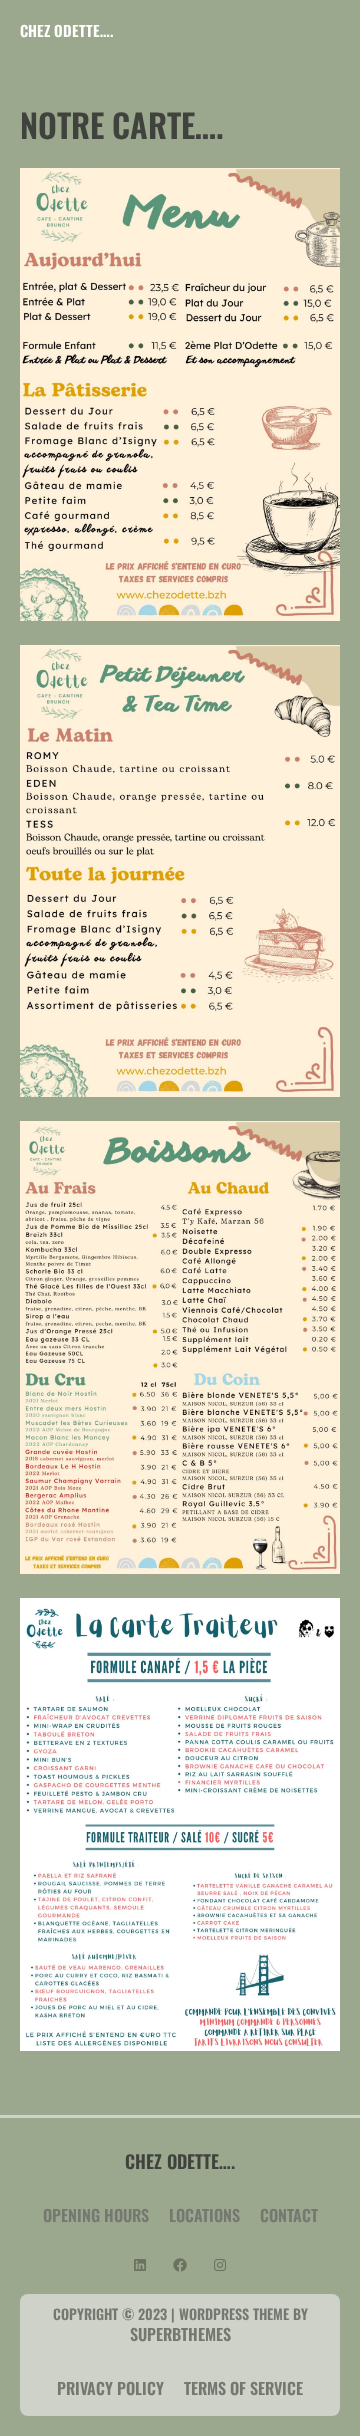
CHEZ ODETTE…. (66, 30)
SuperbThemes (180, 2334)
